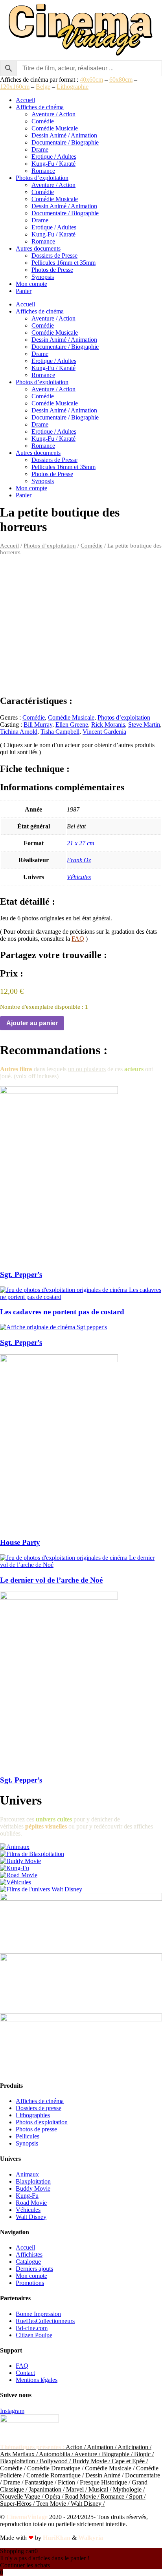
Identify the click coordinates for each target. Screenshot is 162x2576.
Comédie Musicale (55, 128)
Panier (24, 291)
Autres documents (38, 248)
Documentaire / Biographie (65, 142)
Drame (40, 149)
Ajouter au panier (32, 1023)
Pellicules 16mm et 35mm (64, 263)
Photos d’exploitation (42, 178)
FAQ (78, 939)
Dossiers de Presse (54, 256)
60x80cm (121, 80)
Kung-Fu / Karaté (53, 164)
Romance (43, 171)
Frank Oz (79, 860)
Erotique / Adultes (54, 157)
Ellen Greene (72, 725)
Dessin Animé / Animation (64, 135)
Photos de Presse (52, 270)
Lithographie (73, 87)
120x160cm (15, 87)
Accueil (25, 100)
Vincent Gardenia (104, 732)
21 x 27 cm (81, 843)
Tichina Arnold (19, 732)
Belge (43, 87)
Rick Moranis (108, 725)
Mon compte (31, 284)
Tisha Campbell (60, 732)
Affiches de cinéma (40, 107)
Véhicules (79, 877)
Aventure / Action (53, 114)
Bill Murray (38, 725)
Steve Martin (144, 725)
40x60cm (91, 80)
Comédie (43, 121)
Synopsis (43, 277)
